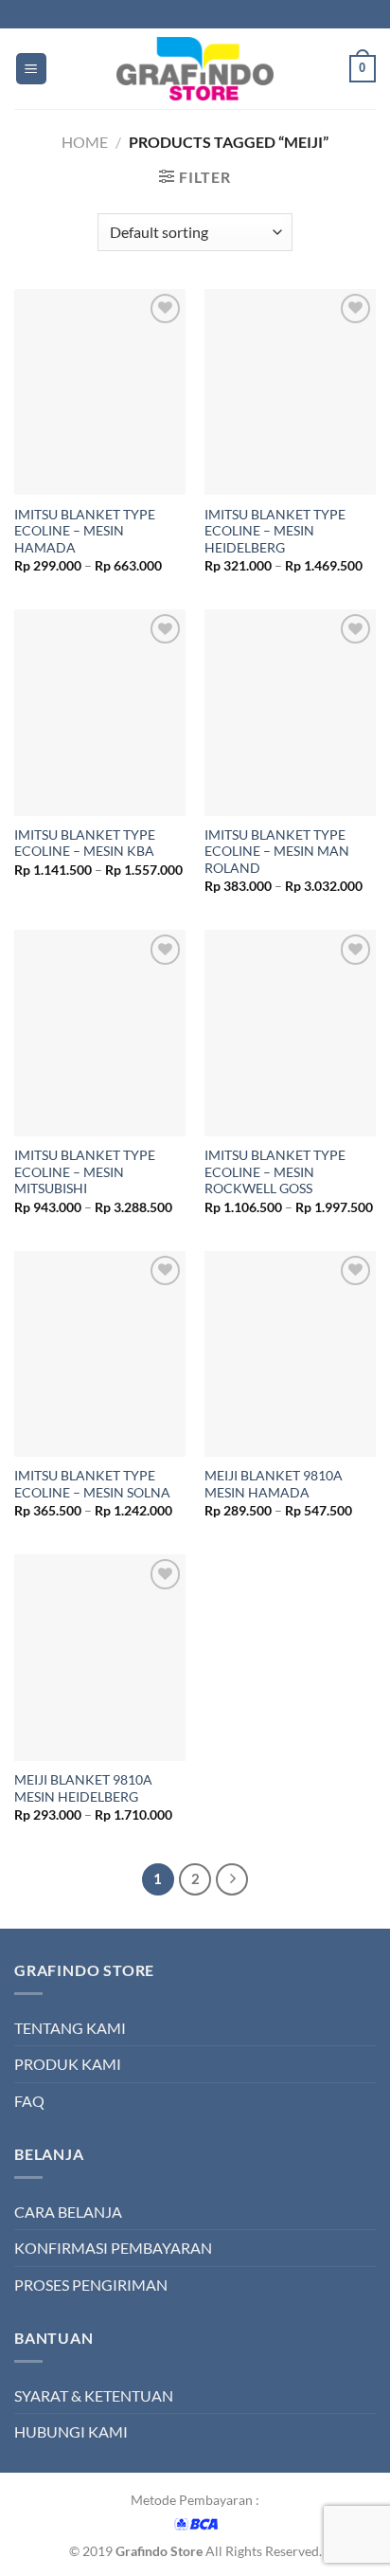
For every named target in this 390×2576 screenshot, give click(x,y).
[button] (31, 69)
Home (85, 142)
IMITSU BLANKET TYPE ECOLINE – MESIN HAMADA (85, 531)
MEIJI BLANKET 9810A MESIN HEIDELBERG (83, 1788)
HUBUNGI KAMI (71, 2431)
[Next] (232, 1879)
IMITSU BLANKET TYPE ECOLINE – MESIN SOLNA (92, 1484)
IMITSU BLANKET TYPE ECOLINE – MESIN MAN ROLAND (277, 852)
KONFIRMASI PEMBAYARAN (113, 2248)
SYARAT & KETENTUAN (94, 2395)
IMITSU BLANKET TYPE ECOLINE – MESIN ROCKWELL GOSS (275, 1172)
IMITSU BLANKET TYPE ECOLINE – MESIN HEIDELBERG (275, 531)
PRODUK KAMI (68, 2064)
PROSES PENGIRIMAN (91, 2285)
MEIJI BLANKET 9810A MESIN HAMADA (274, 1484)
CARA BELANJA (68, 2212)
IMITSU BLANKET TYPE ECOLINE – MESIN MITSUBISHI (85, 1172)
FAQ (29, 2101)
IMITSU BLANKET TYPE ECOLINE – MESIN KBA (85, 844)
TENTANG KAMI (70, 2028)
